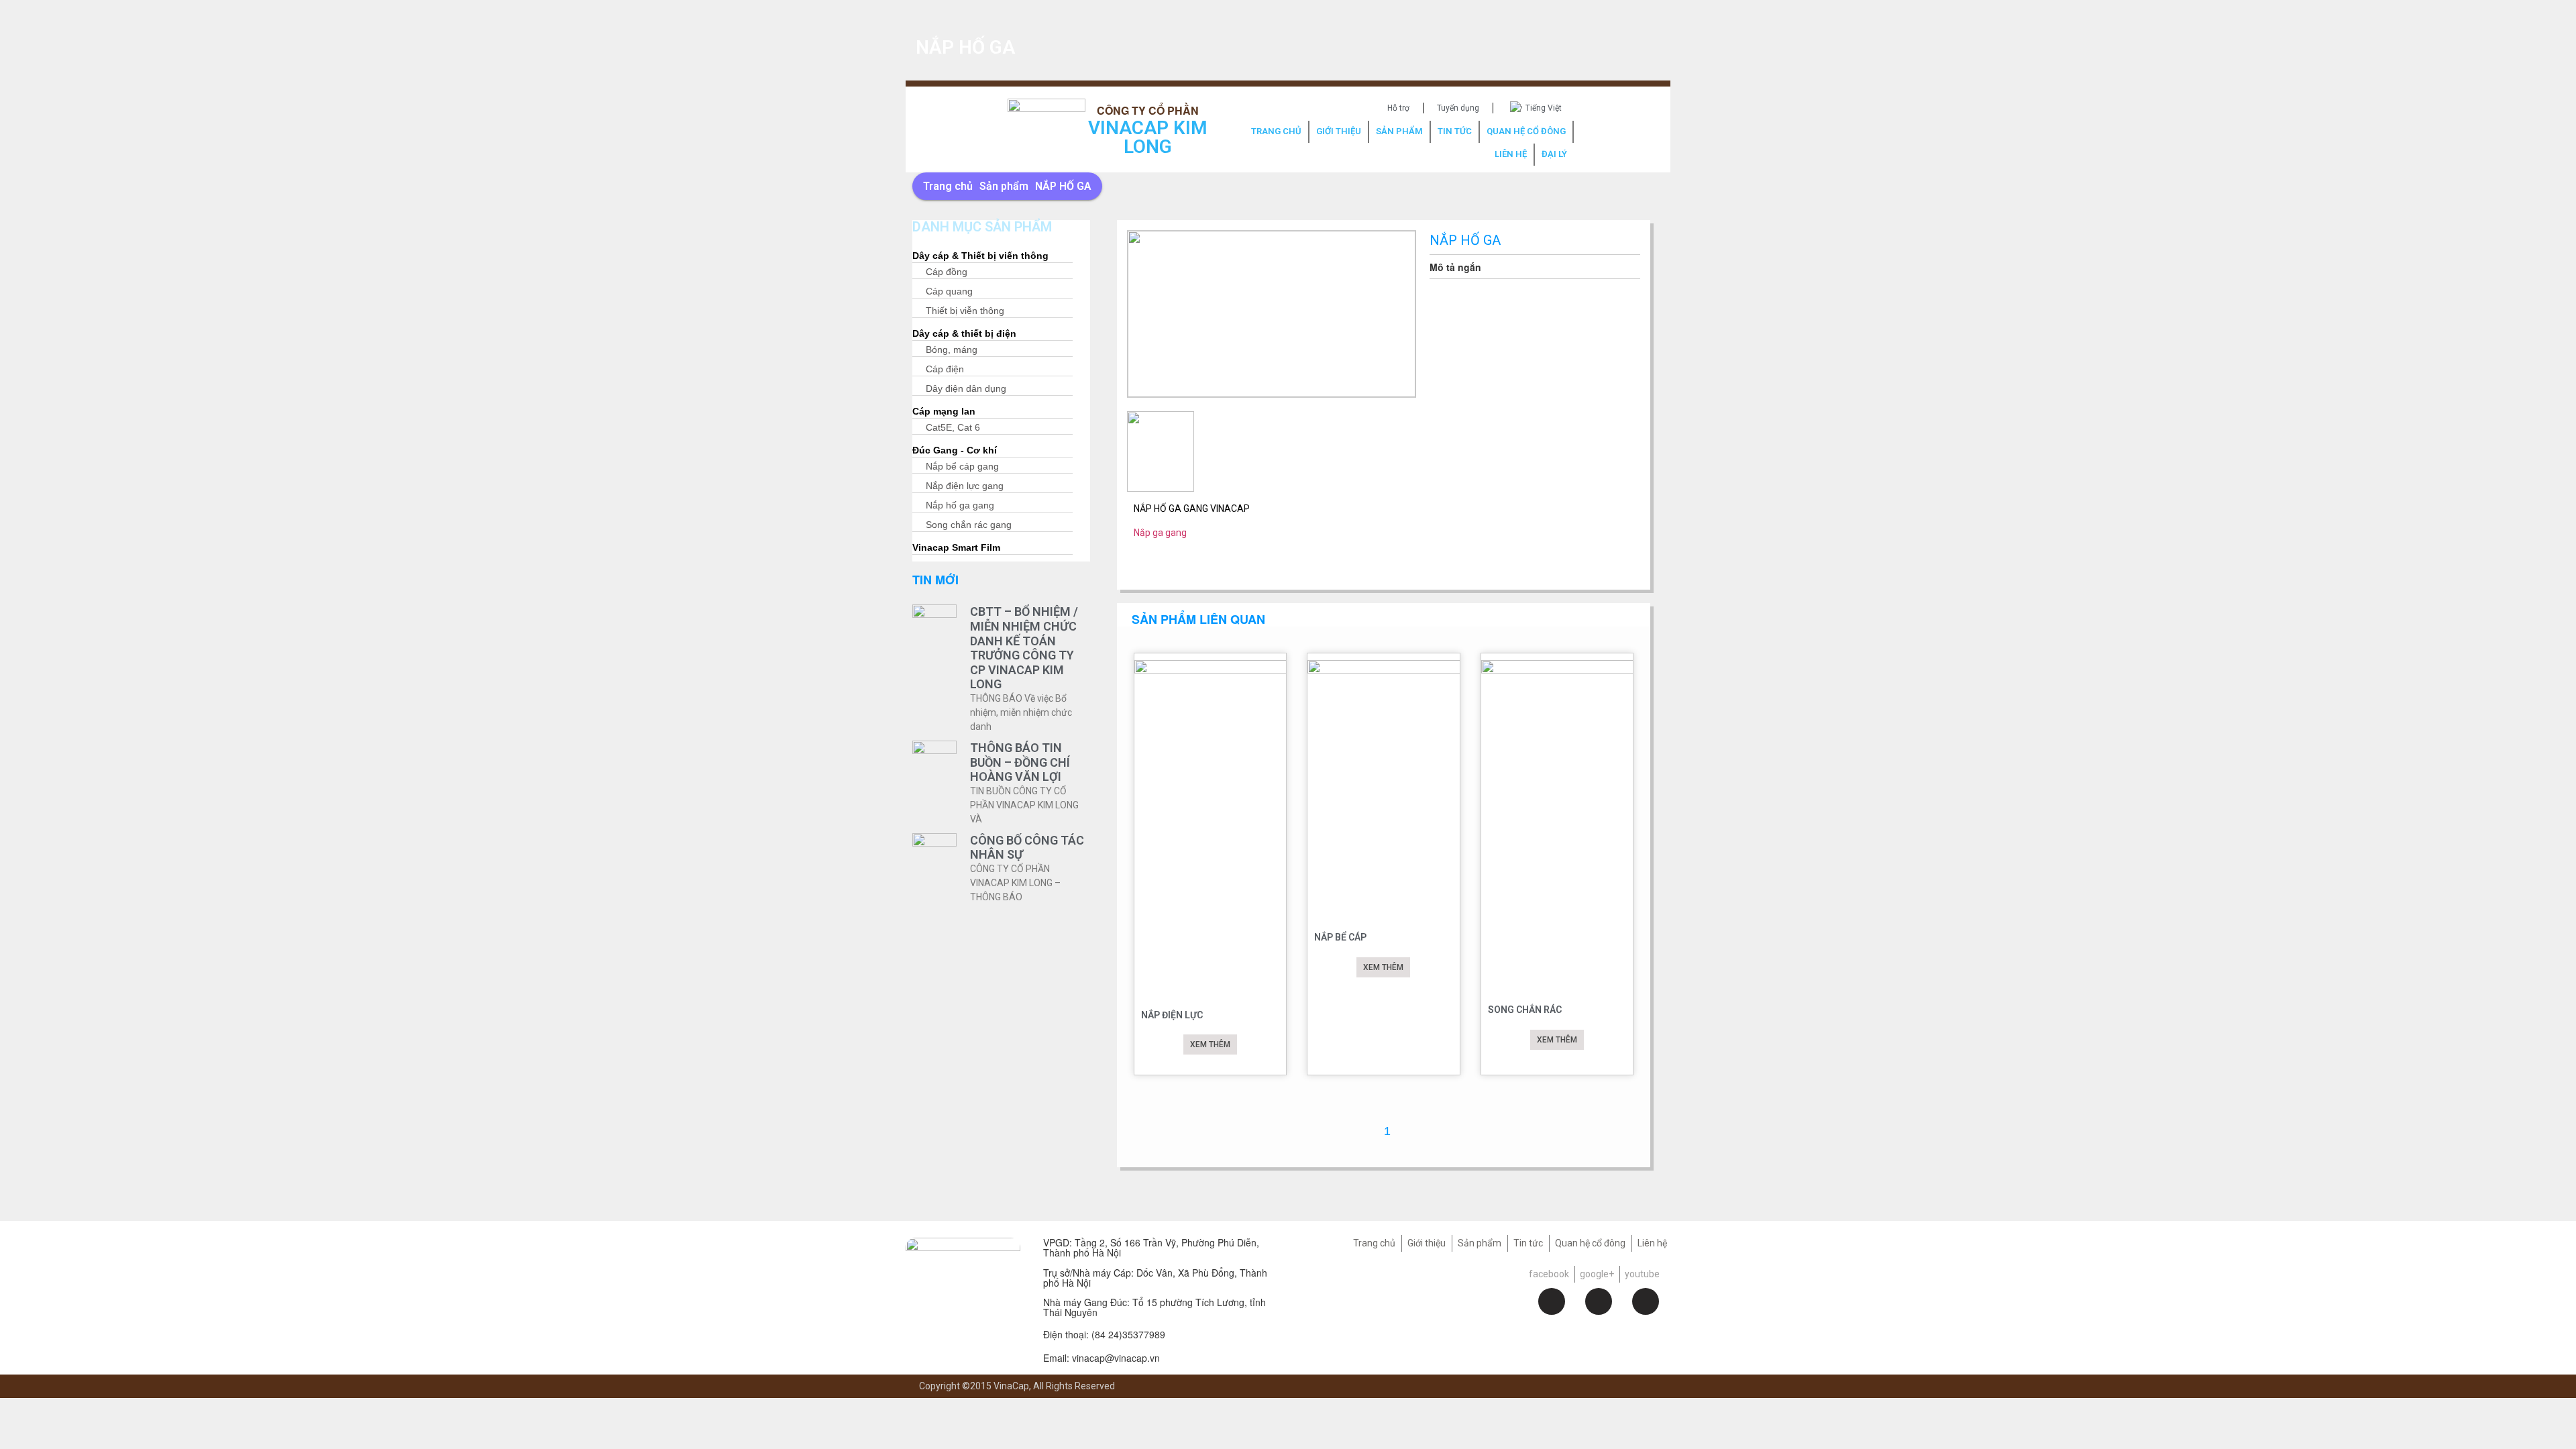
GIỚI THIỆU (1339, 131)
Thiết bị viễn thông (965, 312)
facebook (1549, 1274)
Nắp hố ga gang (960, 506)
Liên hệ (1652, 1243)
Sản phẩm (1004, 186)
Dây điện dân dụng (966, 389)
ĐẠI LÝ (1554, 154)
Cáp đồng (947, 273)
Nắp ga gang (1160, 533)
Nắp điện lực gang (965, 487)
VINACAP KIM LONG (1148, 137)
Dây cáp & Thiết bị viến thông (980, 257)
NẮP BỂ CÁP (1340, 937)
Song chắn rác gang (969, 526)
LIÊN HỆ (1511, 154)
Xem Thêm (1210, 1044)
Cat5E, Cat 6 (953, 428)
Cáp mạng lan (944, 412)
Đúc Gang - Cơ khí (955, 451)
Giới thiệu (1427, 1243)
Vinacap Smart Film (956, 548)
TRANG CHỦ (1276, 131)
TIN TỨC (1455, 131)
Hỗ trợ (1398, 108)
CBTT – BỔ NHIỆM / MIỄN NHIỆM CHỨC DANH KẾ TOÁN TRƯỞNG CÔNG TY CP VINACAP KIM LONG (1024, 648)
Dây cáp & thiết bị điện (964, 334)
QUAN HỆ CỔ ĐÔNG (1526, 131)
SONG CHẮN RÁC (1525, 1010)
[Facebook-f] (1552, 1301)
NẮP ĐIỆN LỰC (1172, 1015)
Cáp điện (945, 370)
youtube (1642, 1274)
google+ (1597, 1274)
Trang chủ (948, 186)
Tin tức (1528, 1243)
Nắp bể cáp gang (962, 467)
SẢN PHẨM (1399, 131)
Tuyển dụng (1458, 108)
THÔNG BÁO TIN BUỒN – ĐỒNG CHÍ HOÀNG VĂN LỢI (1020, 762)
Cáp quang (949, 292)
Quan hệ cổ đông (1590, 1243)
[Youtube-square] (1646, 1301)
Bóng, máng (952, 351)
